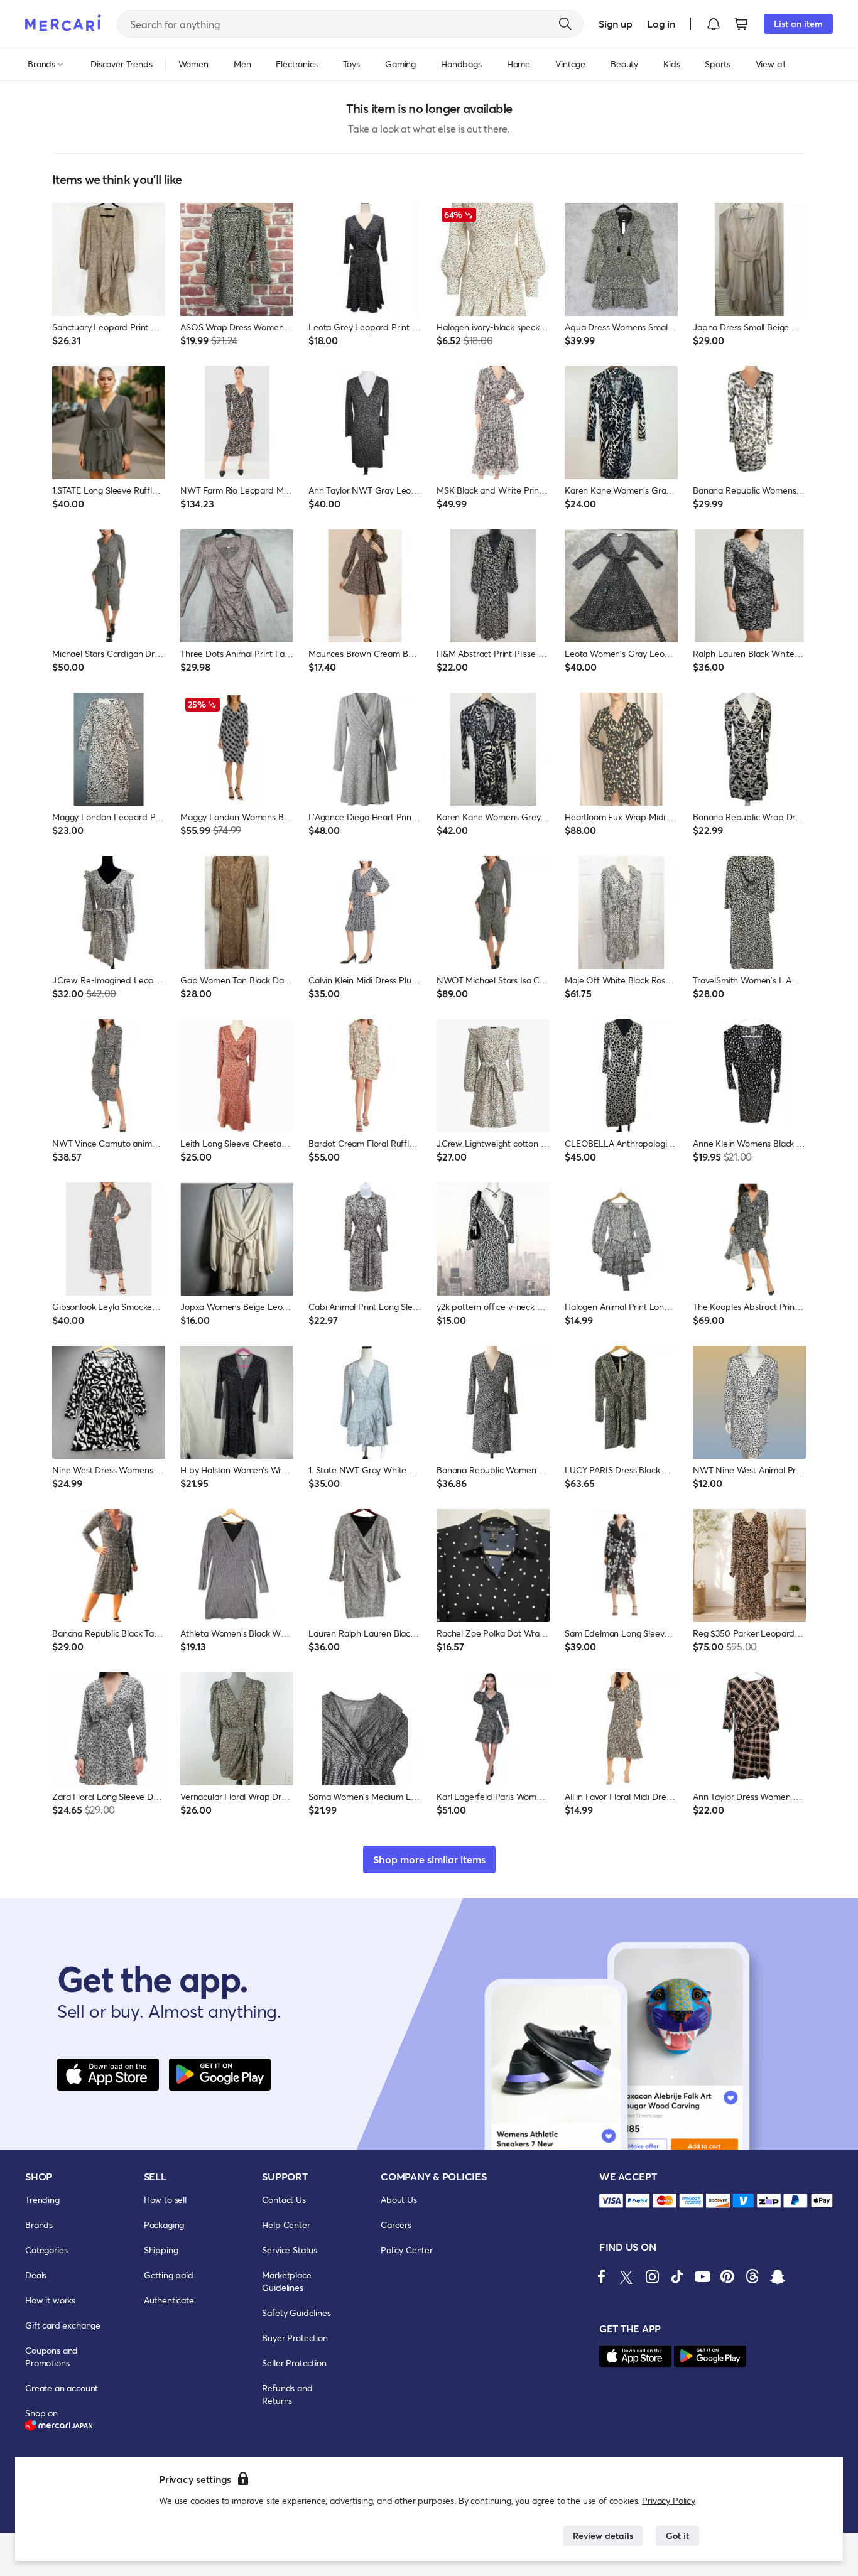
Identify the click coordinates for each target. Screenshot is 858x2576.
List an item (798, 24)
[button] (714, 24)
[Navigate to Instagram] (652, 2276)
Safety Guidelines (296, 2313)
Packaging (164, 2225)
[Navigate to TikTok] (677, 2276)
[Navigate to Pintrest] (727, 2276)
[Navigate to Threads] (752, 2276)
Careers (396, 2225)
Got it (677, 2535)
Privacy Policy (669, 2500)
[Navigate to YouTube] (702, 2276)
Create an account (62, 2388)
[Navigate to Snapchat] (778, 2276)
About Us (399, 2200)
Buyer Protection (295, 2338)
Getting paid (169, 2275)
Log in (661, 24)
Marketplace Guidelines (286, 2281)
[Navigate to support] (611, 2201)
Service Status (290, 2250)
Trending (42, 2200)
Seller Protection (294, 2363)
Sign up (615, 24)
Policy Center (407, 2250)
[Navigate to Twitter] (627, 2276)
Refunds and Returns (287, 2394)
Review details (603, 2535)
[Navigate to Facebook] (602, 2276)
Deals (36, 2275)
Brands (39, 2225)
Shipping (161, 2250)
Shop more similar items (429, 1859)
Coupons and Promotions (52, 2357)
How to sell (165, 2200)
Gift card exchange (63, 2325)
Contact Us (284, 2200)
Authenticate (169, 2300)
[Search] (565, 24)
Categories (46, 2250)
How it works (50, 2300)
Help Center (286, 2225)
